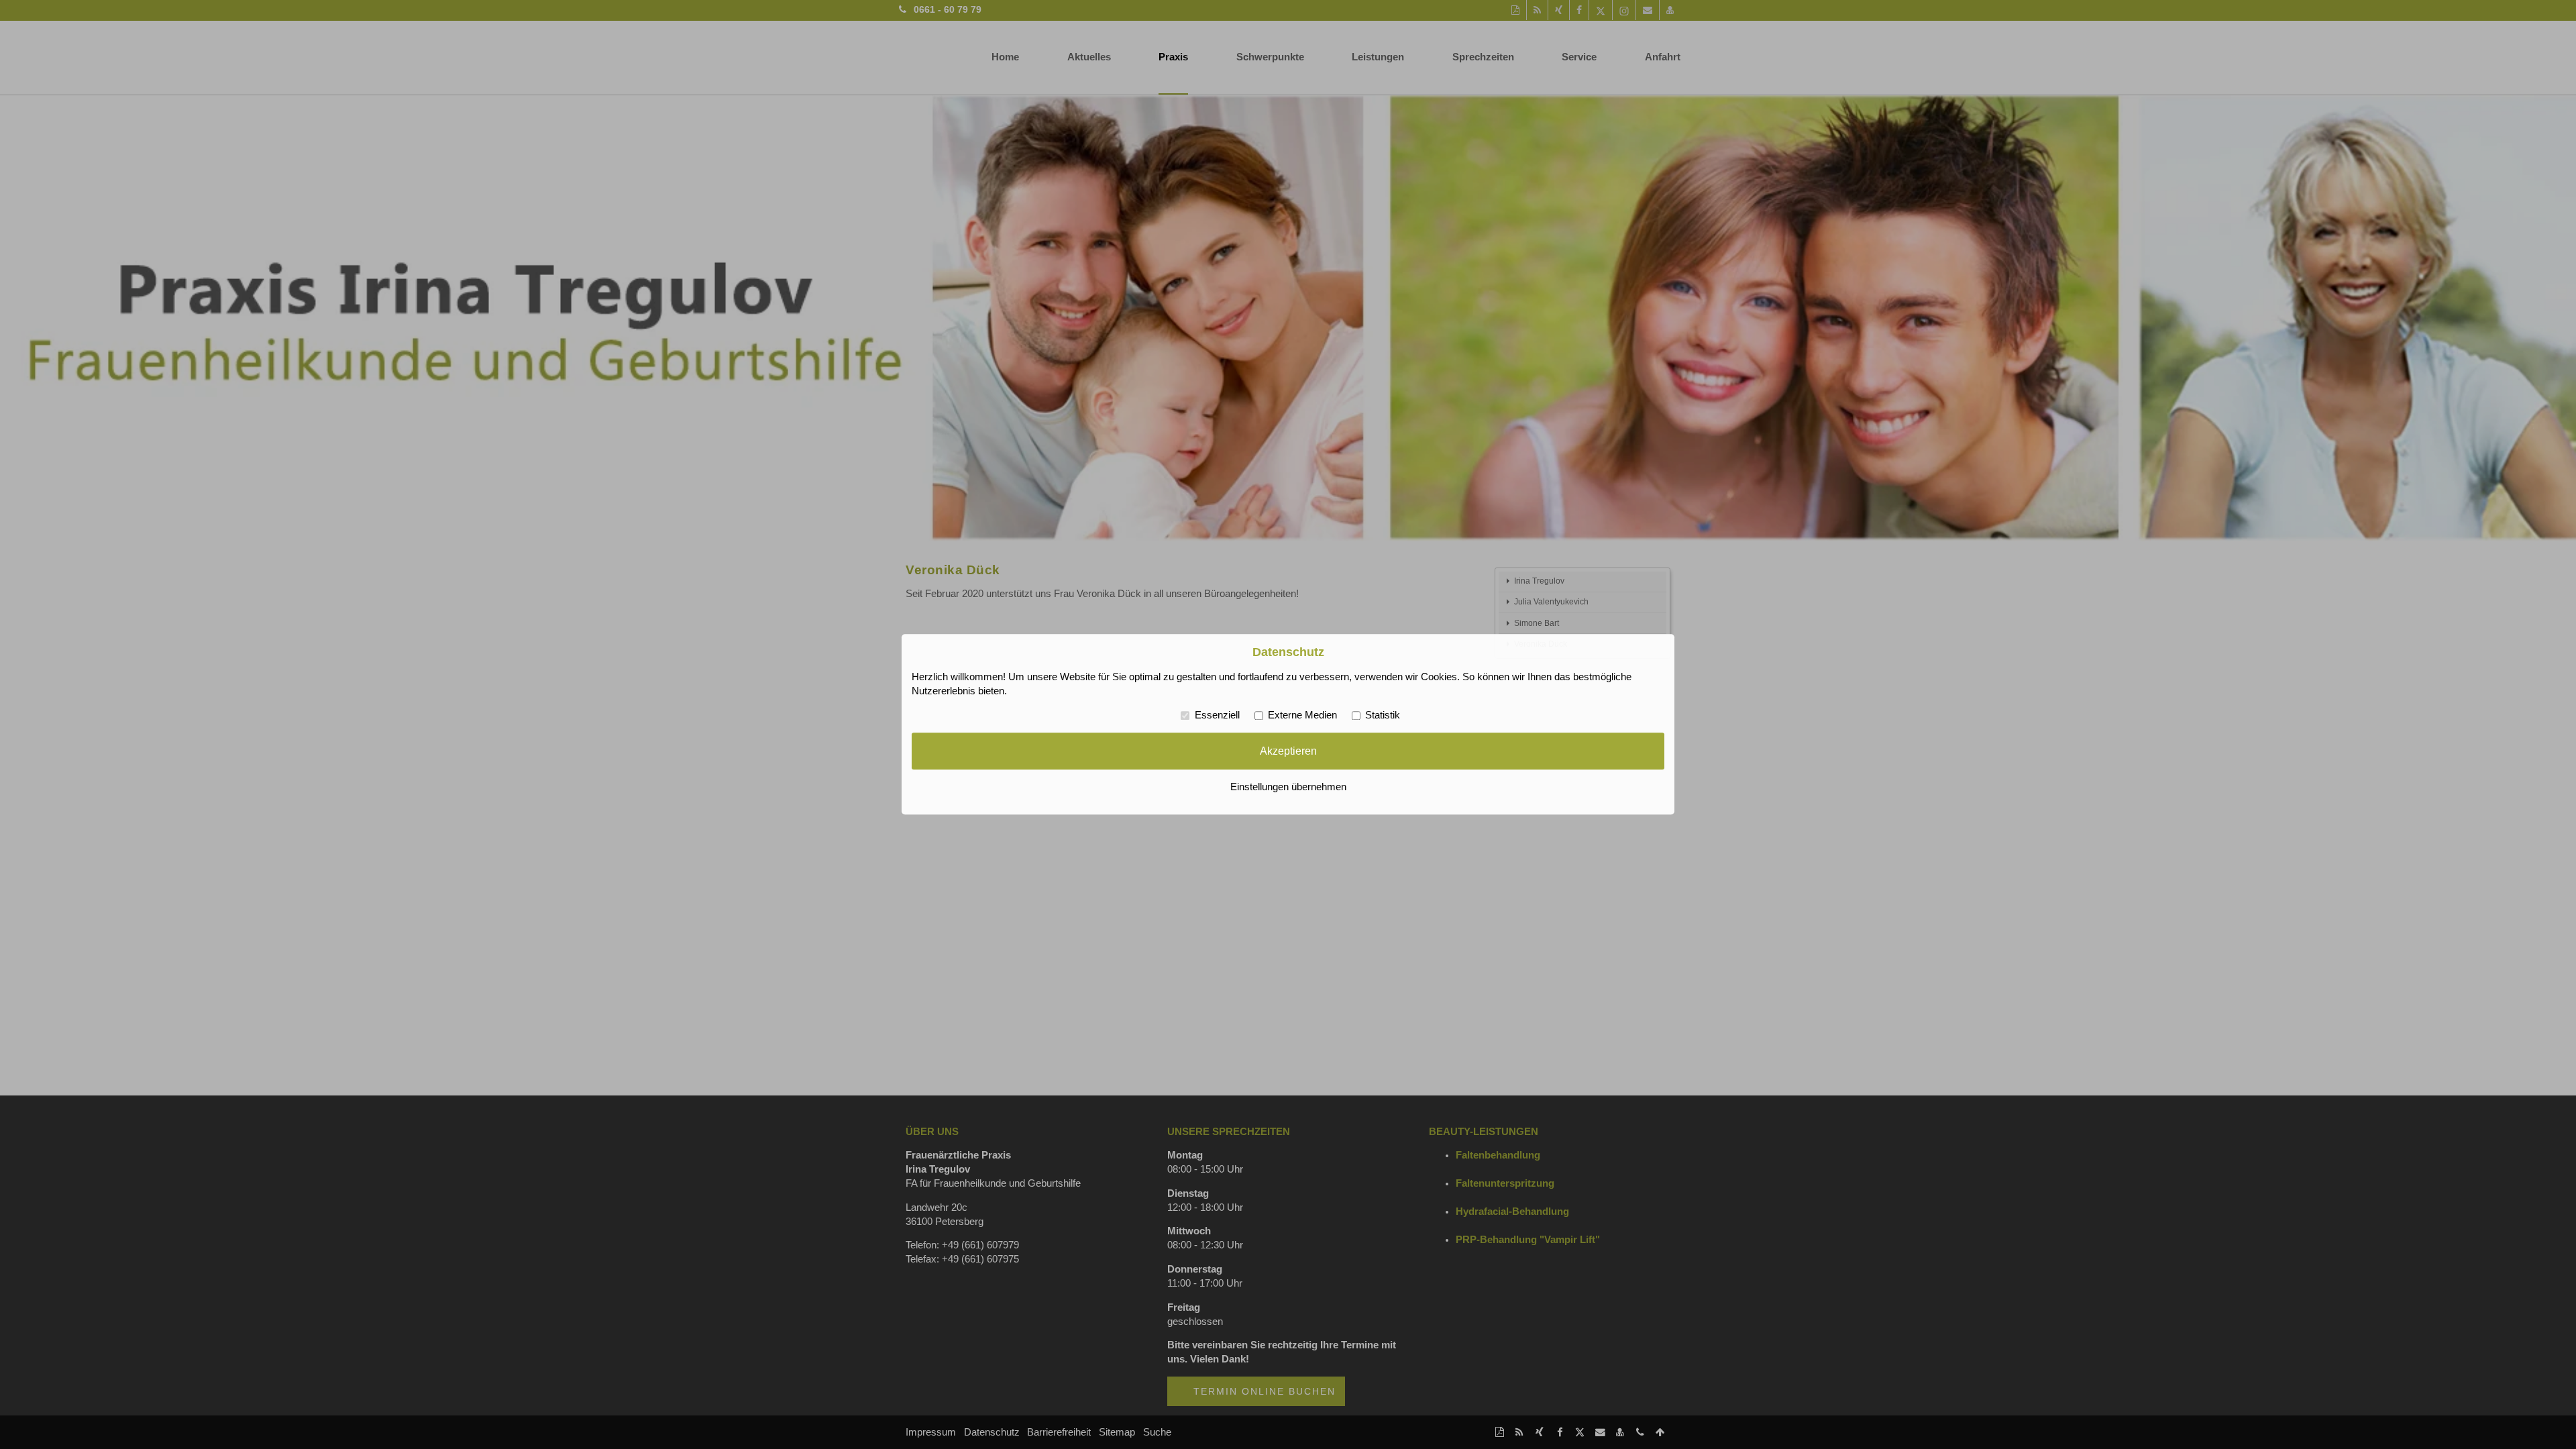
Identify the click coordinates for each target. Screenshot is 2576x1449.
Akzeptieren (1288, 751)
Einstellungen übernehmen (1288, 788)
